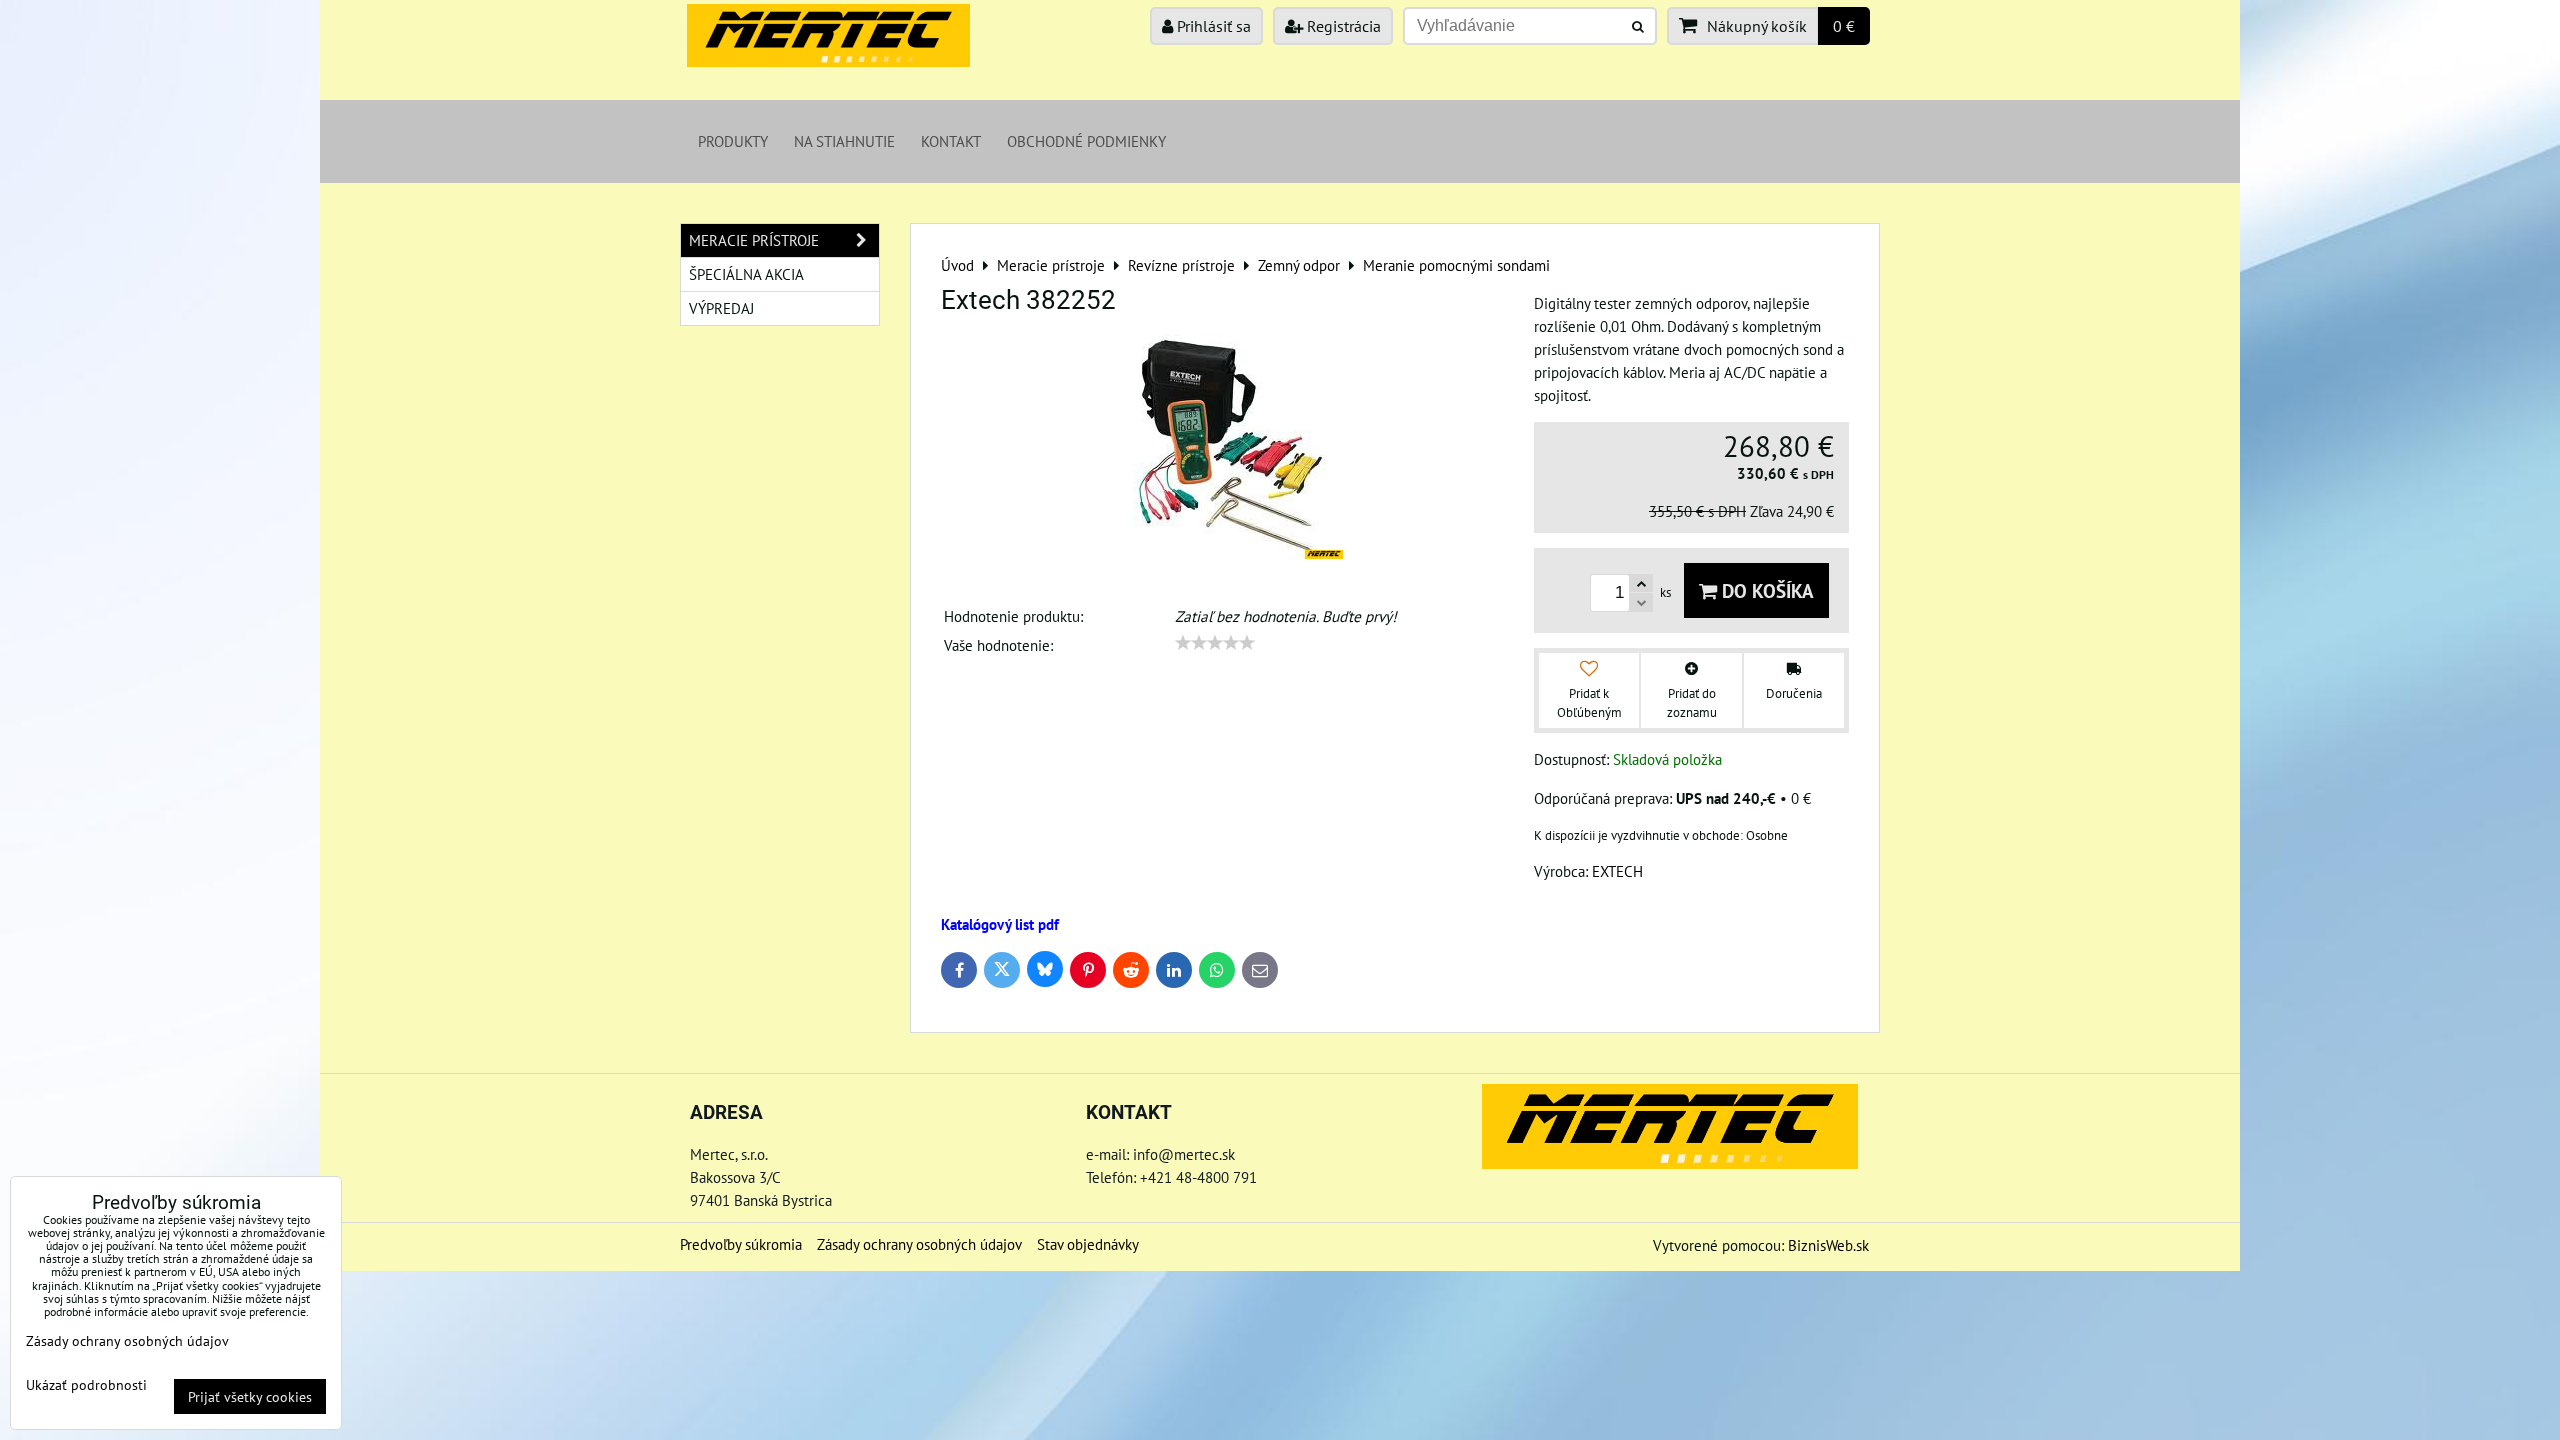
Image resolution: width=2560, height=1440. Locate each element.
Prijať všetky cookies (250, 1396)
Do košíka (1765, 590)
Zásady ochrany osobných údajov (919, 1244)
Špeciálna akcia (746, 274)
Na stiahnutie (844, 141)
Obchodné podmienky (1086, 141)
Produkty (733, 141)
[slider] (1215, 643)
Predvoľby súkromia (741, 1244)
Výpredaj (721, 308)
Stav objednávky (1088, 1244)
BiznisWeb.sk (1828, 1245)
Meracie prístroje (754, 240)
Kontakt (951, 141)
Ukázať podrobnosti (86, 1385)
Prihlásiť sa (1212, 26)
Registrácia (1342, 26)
